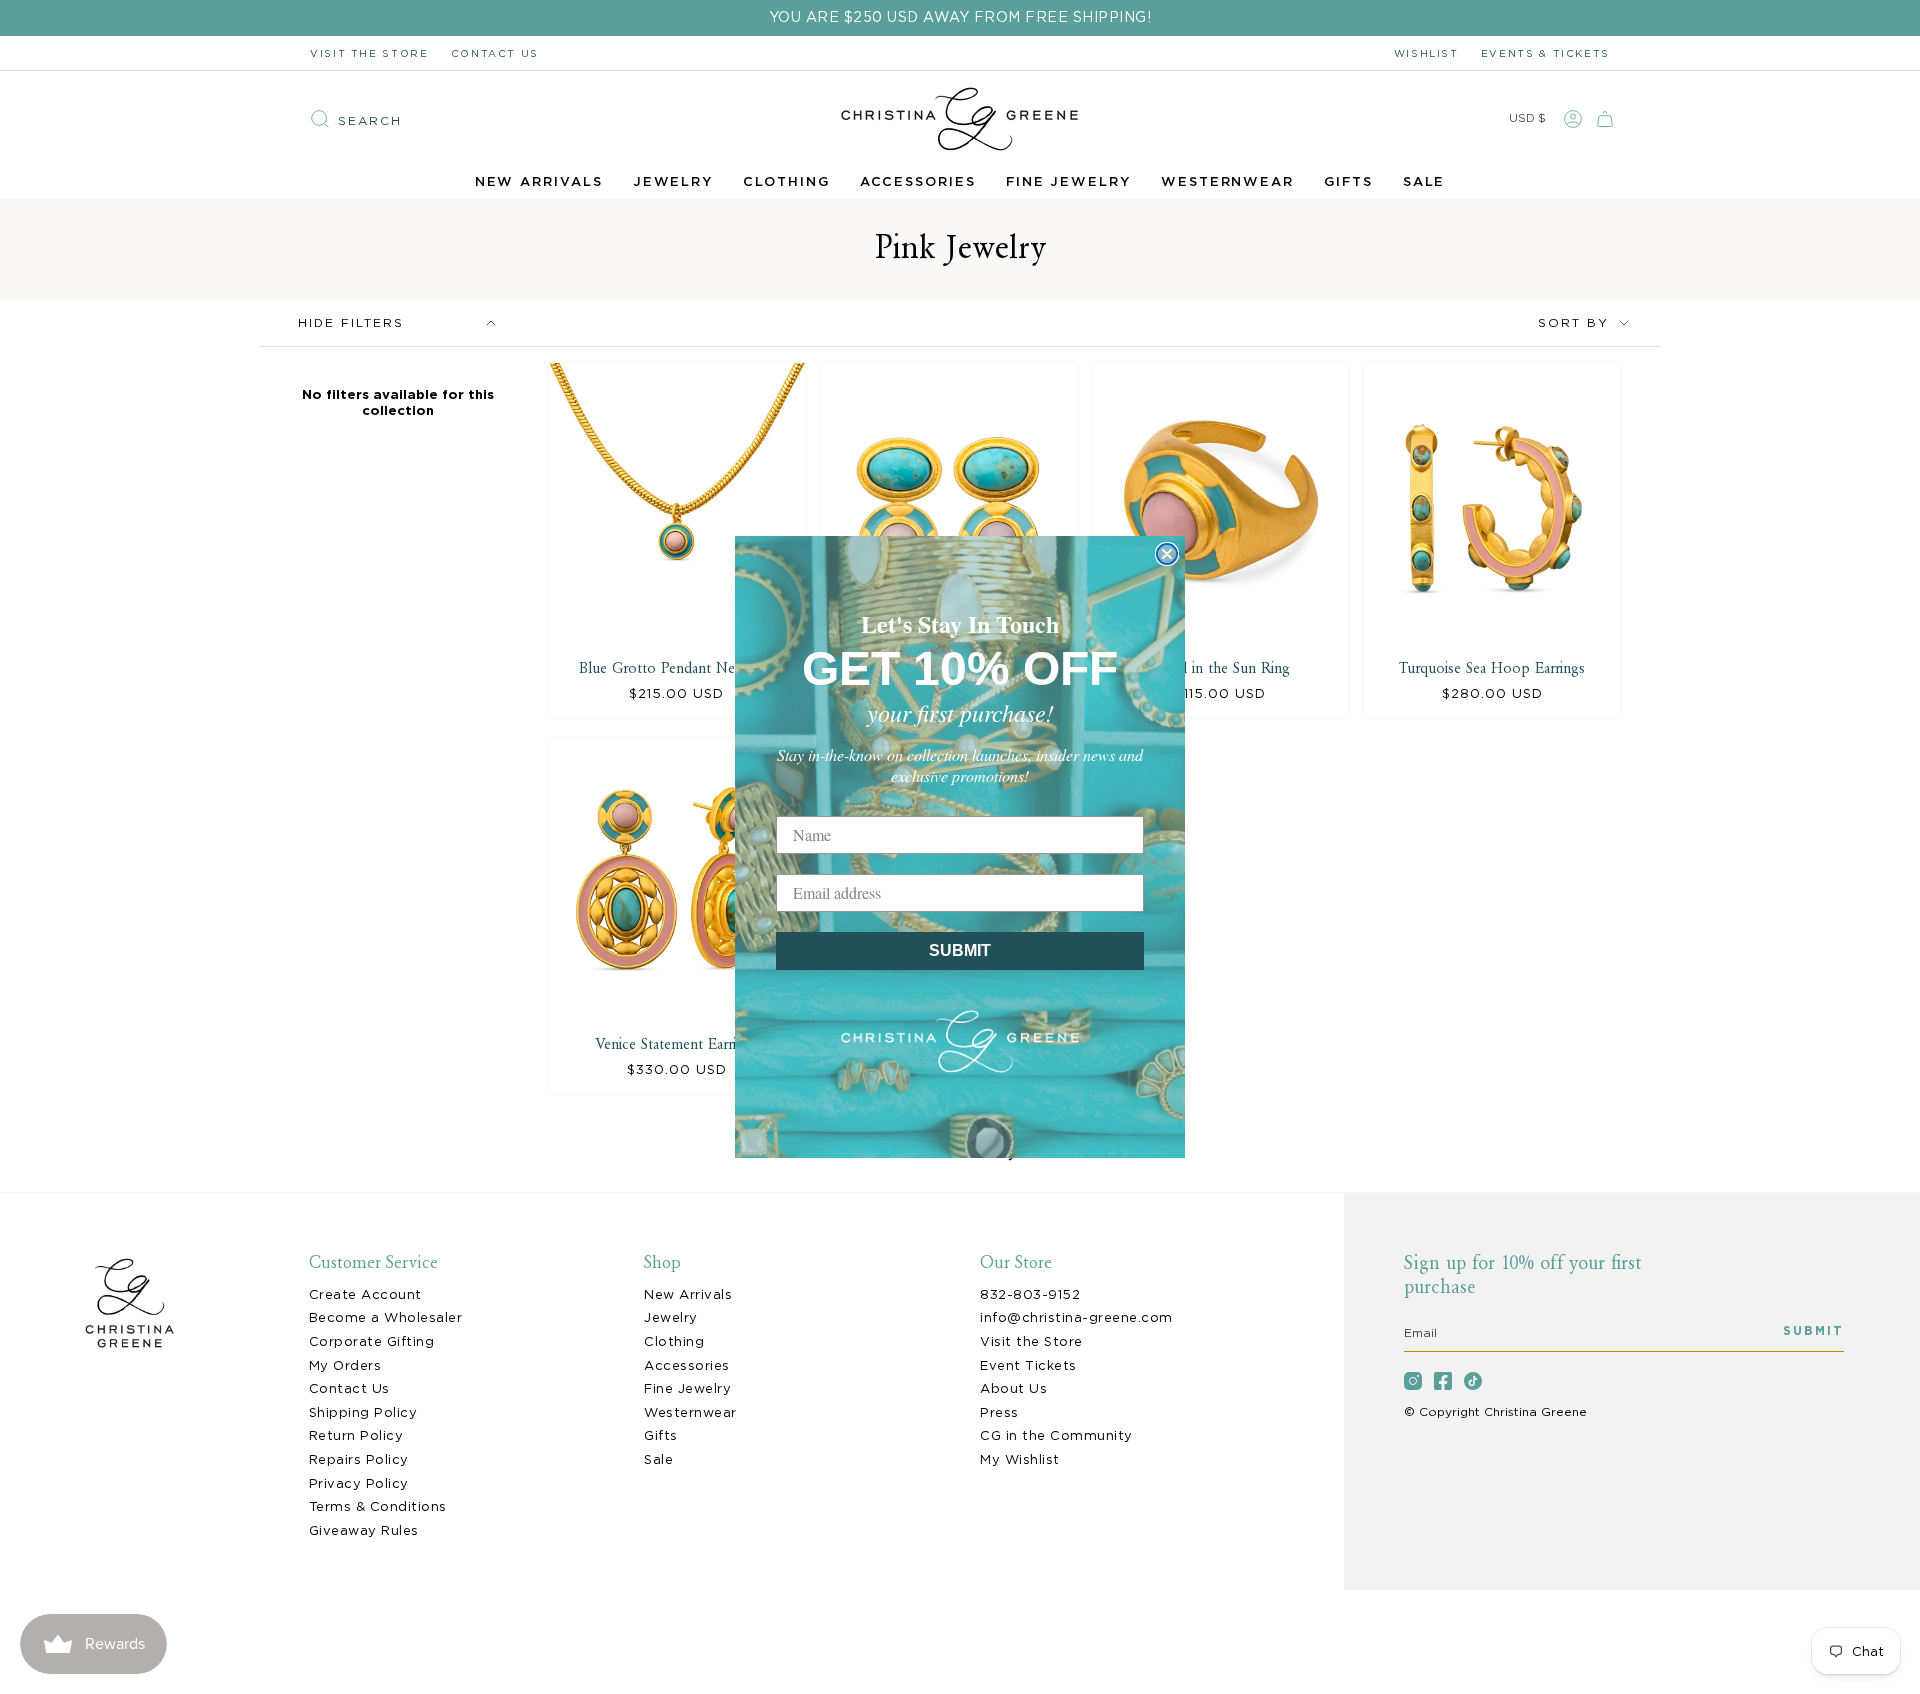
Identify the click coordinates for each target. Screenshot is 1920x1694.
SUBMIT (960, 950)
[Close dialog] (1167, 554)
